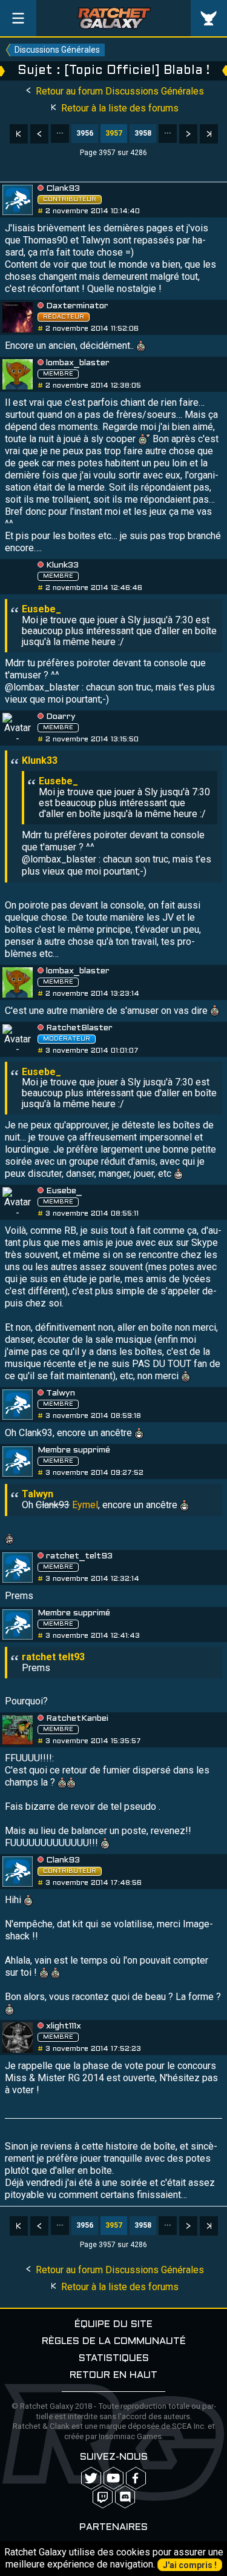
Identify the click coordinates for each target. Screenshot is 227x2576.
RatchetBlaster (79, 1028)
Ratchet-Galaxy (114, 18)
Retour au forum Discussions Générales (119, 91)
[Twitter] (91, 2478)
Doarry (61, 717)
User (209, 18)
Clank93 (63, 189)
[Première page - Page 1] (19, 134)
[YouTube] (113, 2478)
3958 (143, 133)
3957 (114, 133)
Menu (18, 18)
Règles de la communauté (114, 2341)
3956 (85, 133)
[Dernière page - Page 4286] (209, 134)
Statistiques (114, 2358)
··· (60, 133)
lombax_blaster (78, 363)
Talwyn (61, 1393)
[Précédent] (39, 134)
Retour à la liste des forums (119, 108)
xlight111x (64, 2026)
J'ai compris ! (190, 2565)
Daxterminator (77, 306)
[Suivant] (188, 134)
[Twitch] (103, 2497)
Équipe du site (113, 2324)
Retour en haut (113, 2375)
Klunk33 (62, 565)
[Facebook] (136, 2478)
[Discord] (125, 2497)
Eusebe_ (64, 1191)
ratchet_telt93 (79, 1556)
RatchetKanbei (77, 1719)
